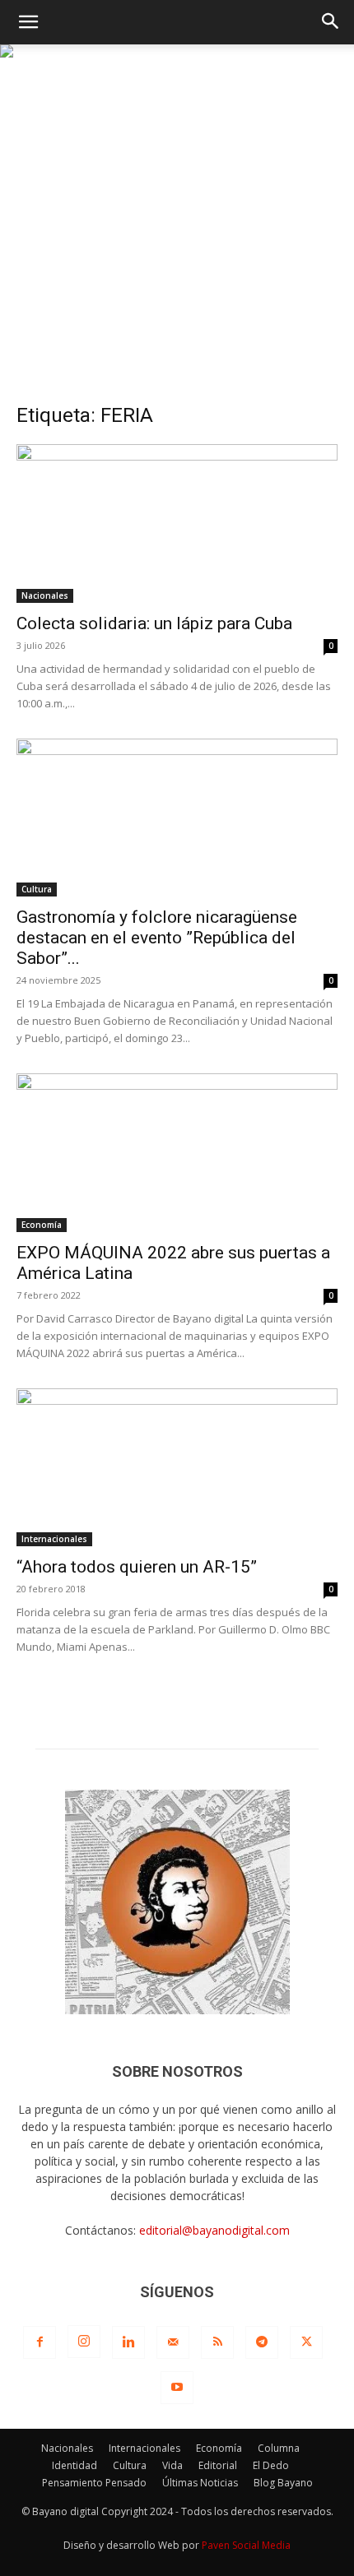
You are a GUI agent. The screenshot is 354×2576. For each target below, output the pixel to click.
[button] (28, 22)
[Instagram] (84, 2342)
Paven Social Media (246, 2545)
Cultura (37, 889)
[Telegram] (262, 2342)
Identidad (75, 2465)
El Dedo (271, 2465)
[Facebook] (40, 2342)
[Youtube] (177, 2388)
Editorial (218, 2465)
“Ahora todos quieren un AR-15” (137, 1567)
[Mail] (173, 2342)
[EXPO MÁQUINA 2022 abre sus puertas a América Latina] (177, 1153)
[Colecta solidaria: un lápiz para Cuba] (177, 524)
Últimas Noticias (200, 2483)
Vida (172, 2465)
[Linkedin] (128, 2342)
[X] (306, 2342)
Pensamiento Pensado (94, 2483)
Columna (279, 2448)
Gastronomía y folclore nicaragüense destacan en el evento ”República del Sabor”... (157, 938)
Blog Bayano (283, 2483)
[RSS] (217, 2342)
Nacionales (45, 595)
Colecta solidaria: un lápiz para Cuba (154, 623)
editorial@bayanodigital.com (214, 2230)
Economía (42, 1225)
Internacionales (54, 1539)
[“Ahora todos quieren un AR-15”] (177, 1468)
